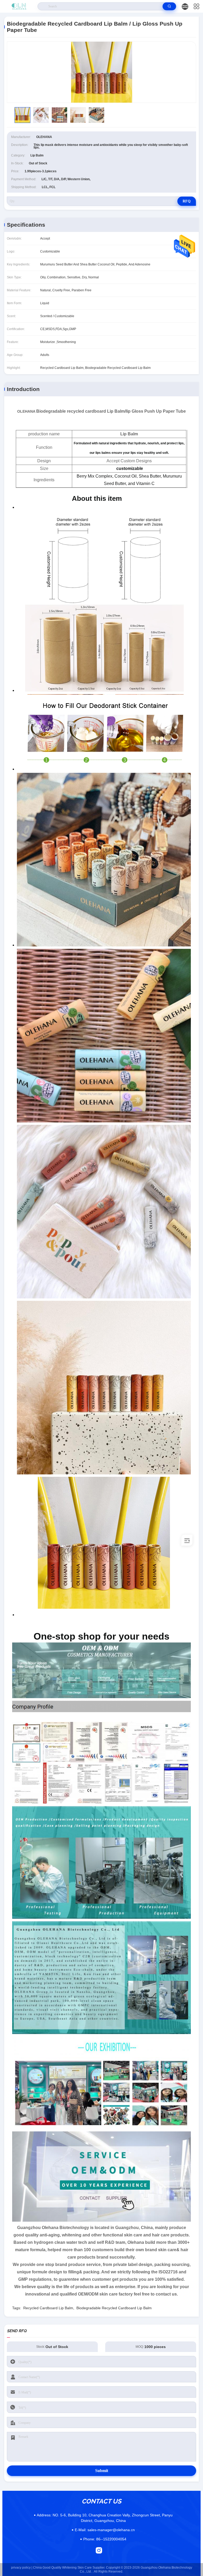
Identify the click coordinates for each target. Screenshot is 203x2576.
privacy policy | (22, 2568)
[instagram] (99, 2550)
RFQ (187, 201)
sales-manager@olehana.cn (105, 2530)
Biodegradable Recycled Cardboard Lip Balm (114, 2308)
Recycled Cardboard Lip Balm (48, 2308)
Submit (102, 2471)
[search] (169, 6)
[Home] (19, 6)
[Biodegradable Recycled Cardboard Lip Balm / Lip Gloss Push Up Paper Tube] (101, 72)
